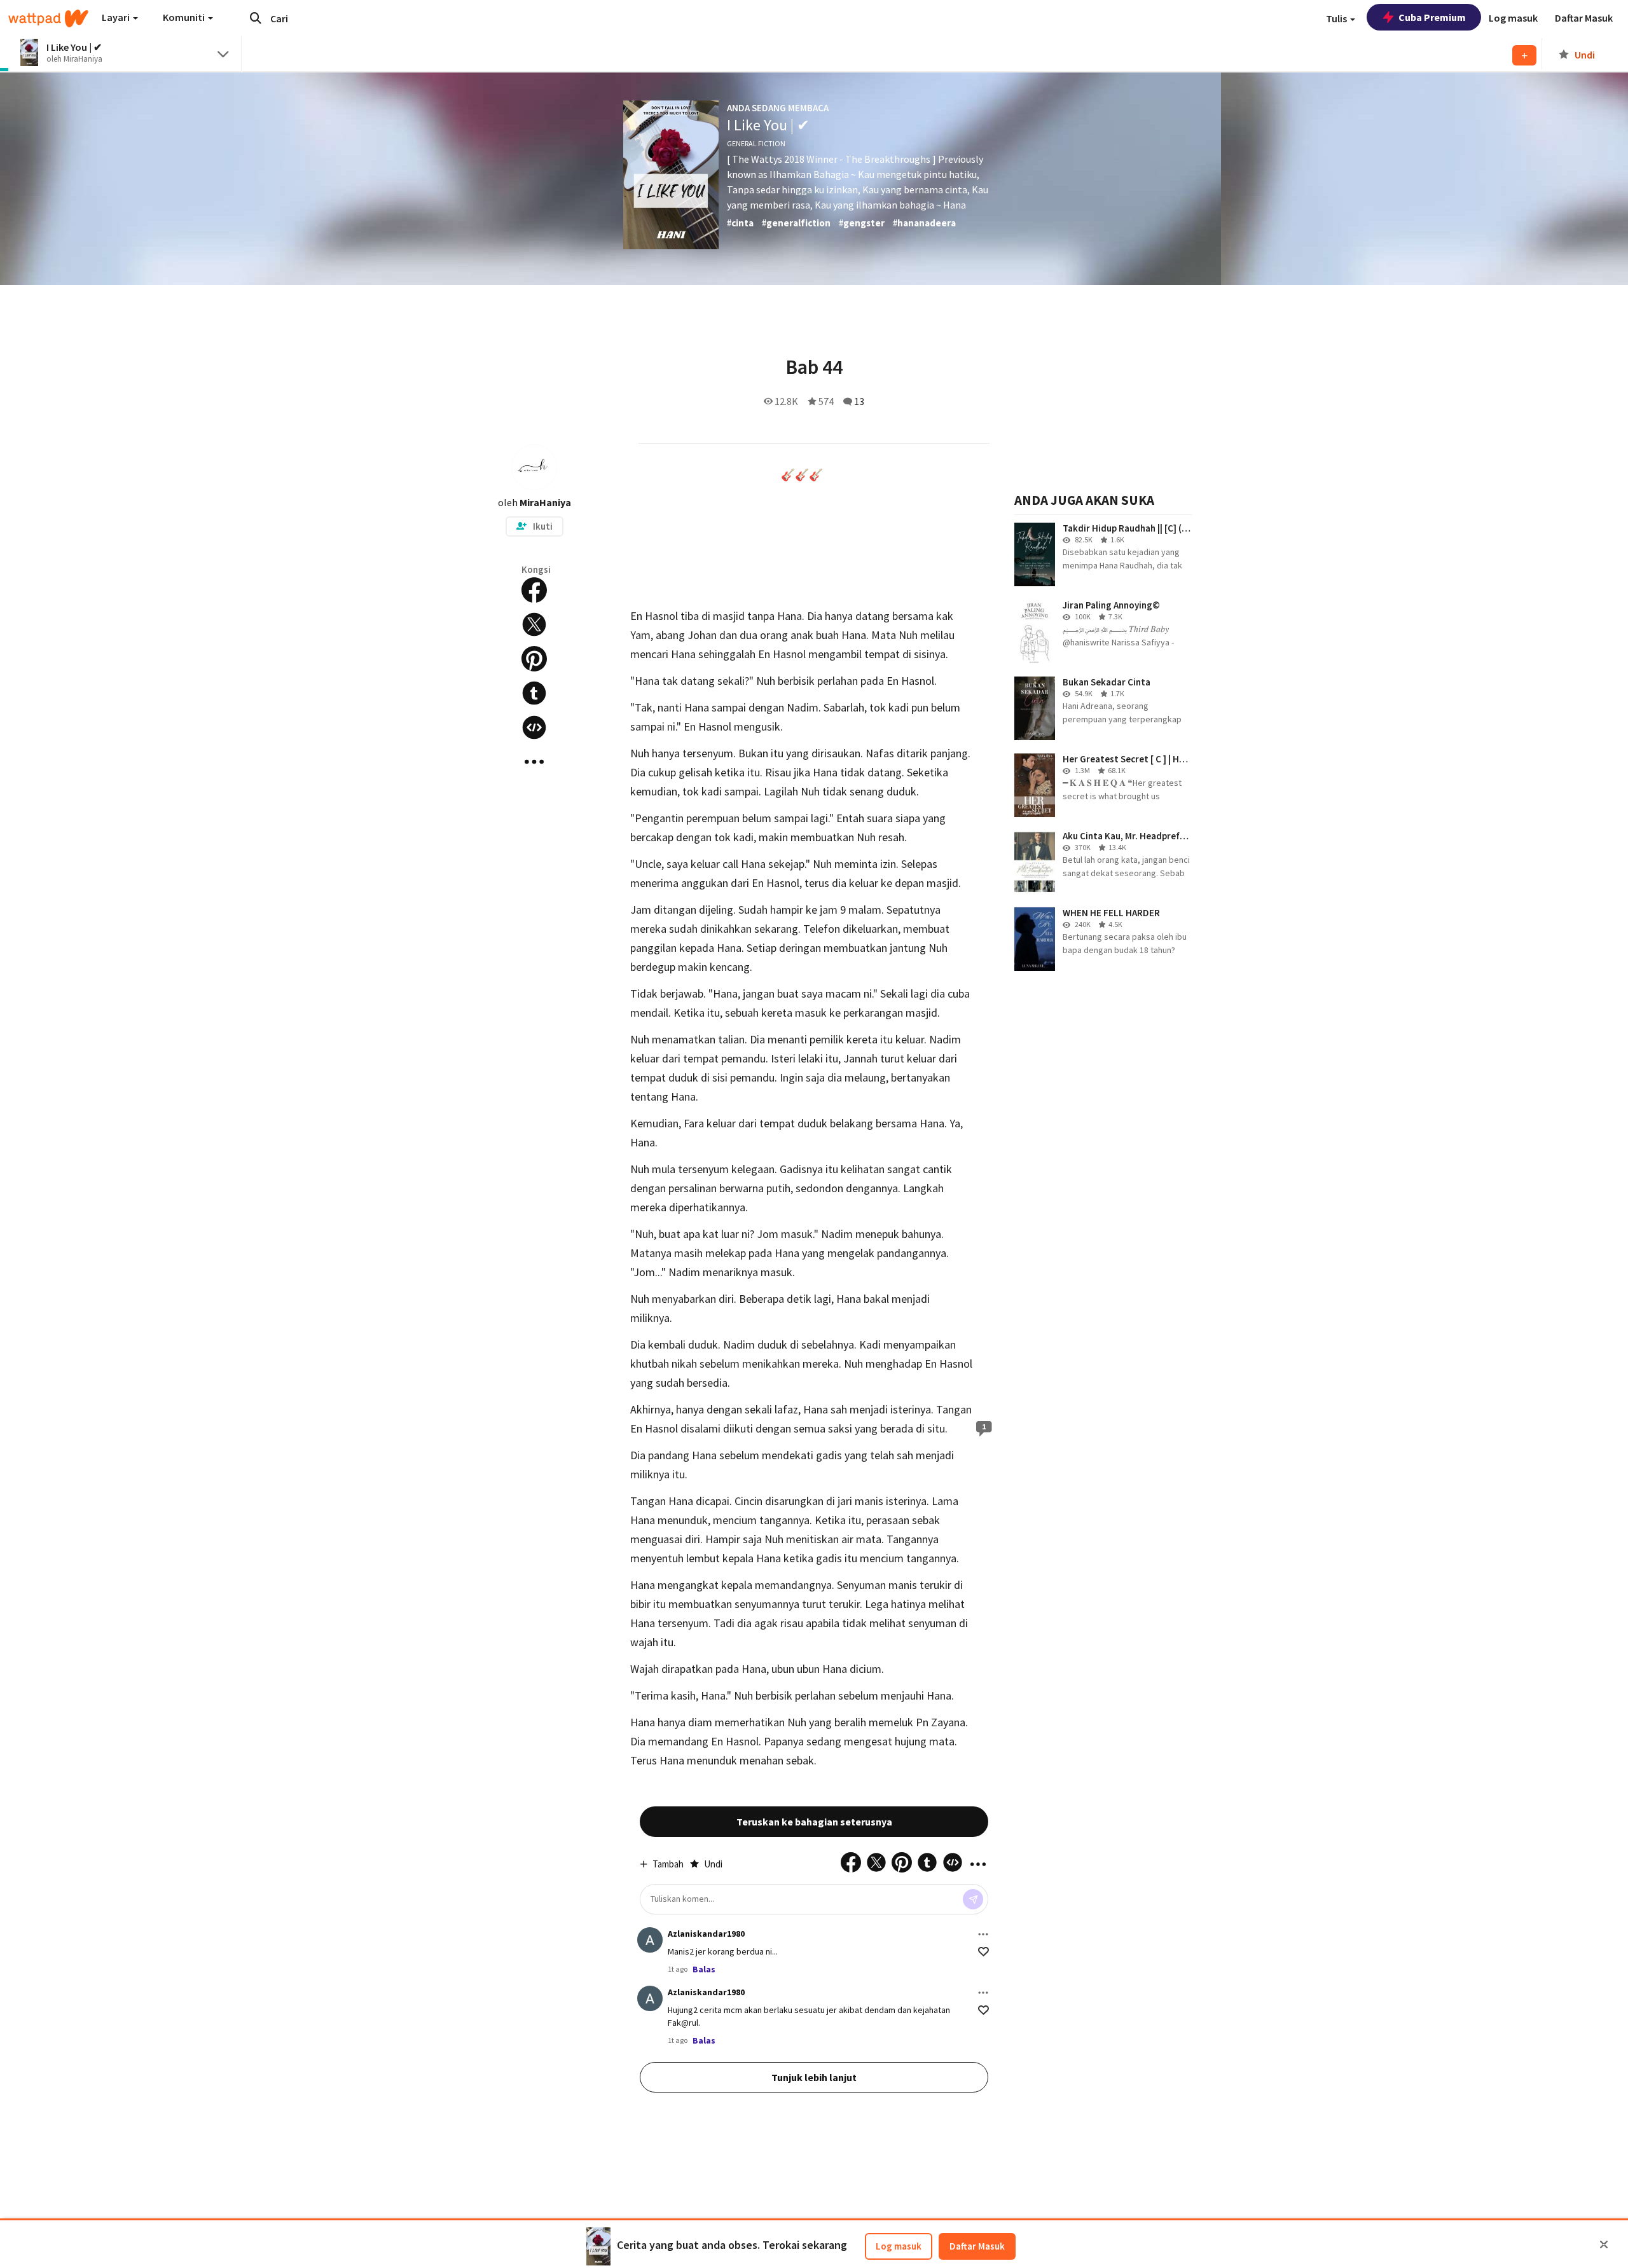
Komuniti (185, 17)
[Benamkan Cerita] (534, 727)
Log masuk (899, 2246)
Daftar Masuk (977, 2246)
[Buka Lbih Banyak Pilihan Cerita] (534, 762)
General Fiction (756, 143)
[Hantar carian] (256, 18)
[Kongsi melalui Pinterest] (534, 659)
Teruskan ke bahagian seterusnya (814, 1822)
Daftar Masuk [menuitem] (1584, 18)
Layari (117, 17)
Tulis (1337, 18)
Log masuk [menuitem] (1513, 18)
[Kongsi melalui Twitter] (534, 624)
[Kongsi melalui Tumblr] (534, 693)
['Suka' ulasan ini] (983, 1952)
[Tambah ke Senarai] (1524, 55)
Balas (704, 1969)
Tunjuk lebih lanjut (814, 2077)
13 (859, 401)
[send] (973, 1899)
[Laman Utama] (48, 18)
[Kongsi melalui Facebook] (534, 590)
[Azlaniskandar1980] (650, 1940)
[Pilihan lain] (983, 1934)
